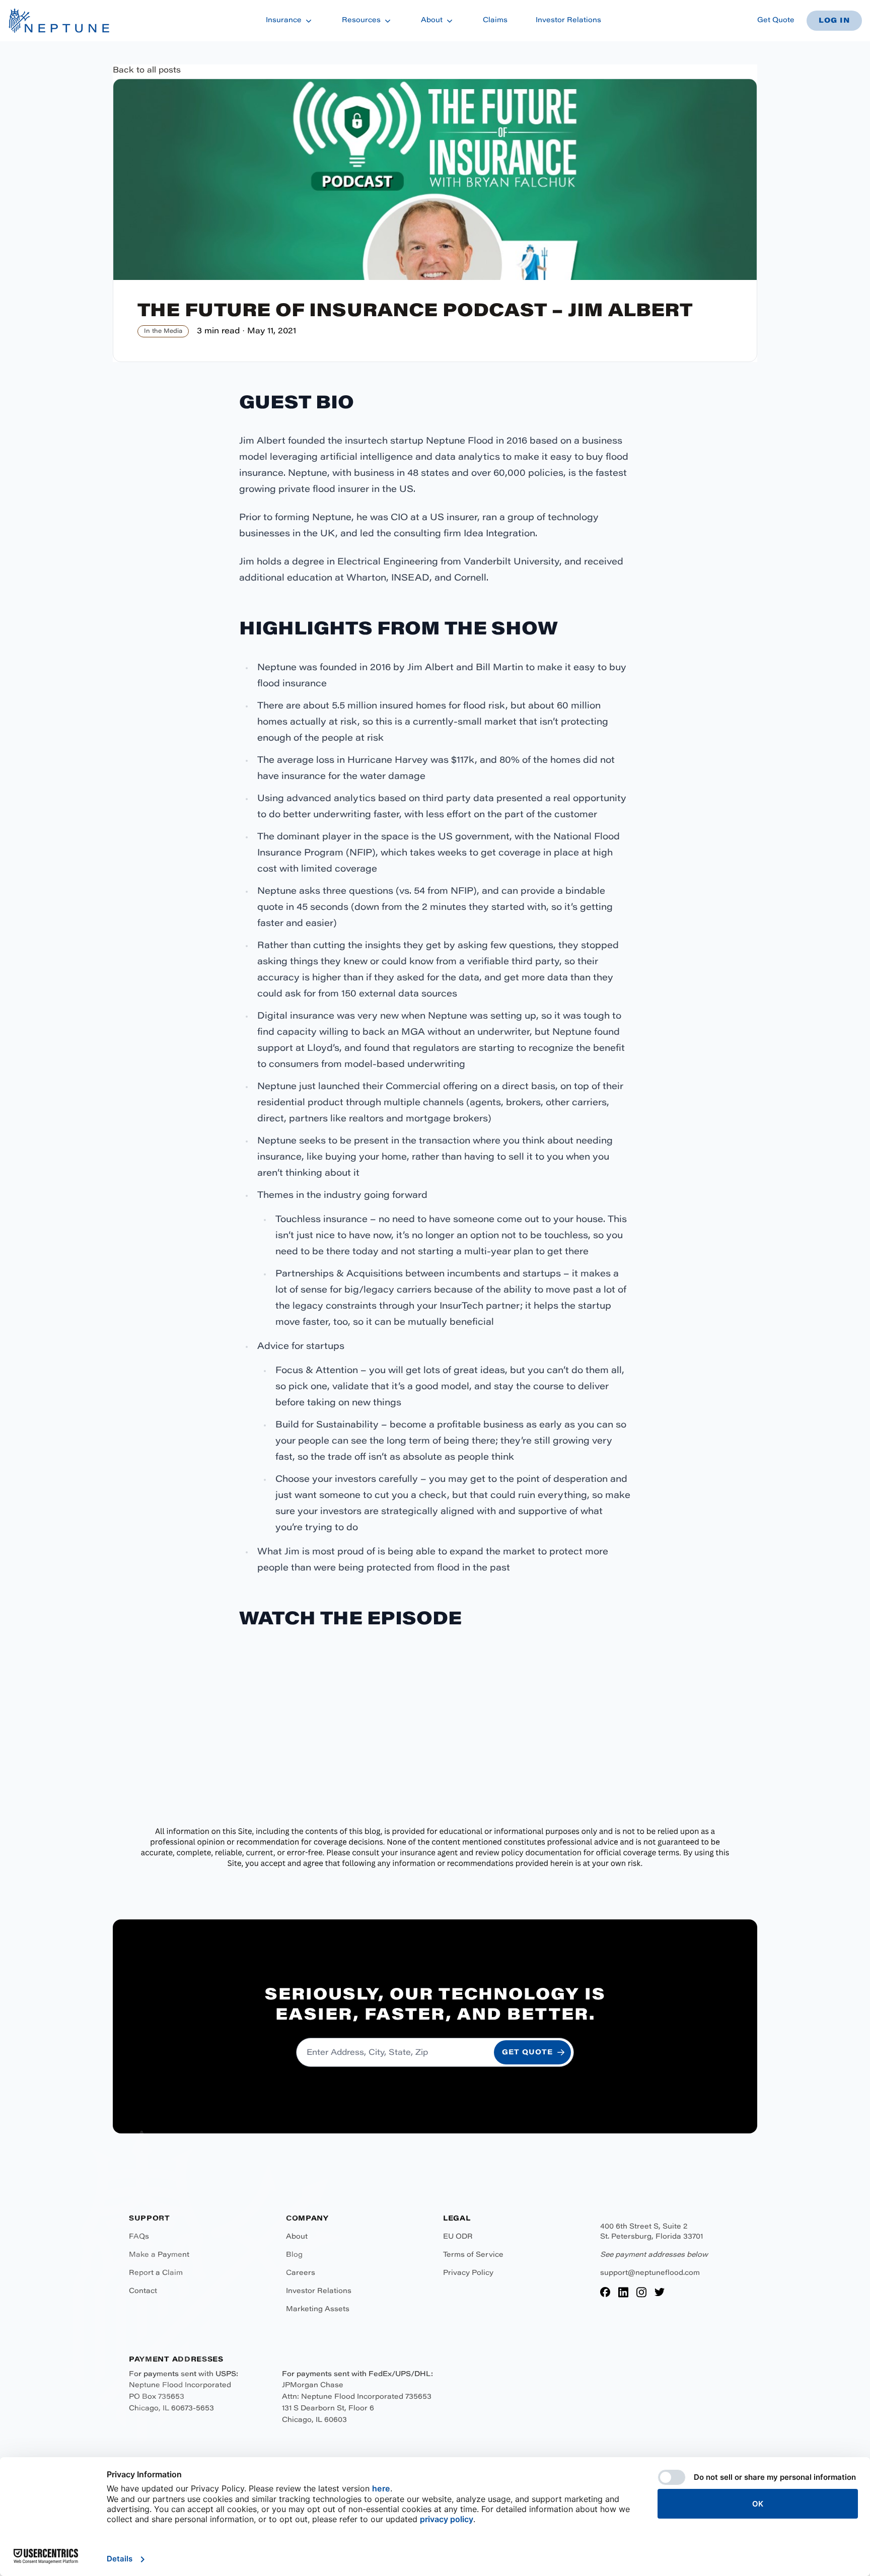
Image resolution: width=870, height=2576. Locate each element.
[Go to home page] (59, 21)
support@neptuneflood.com (650, 2273)
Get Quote (776, 21)
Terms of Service (473, 2255)
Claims (495, 21)
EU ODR (458, 2237)
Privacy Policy (468, 2273)
